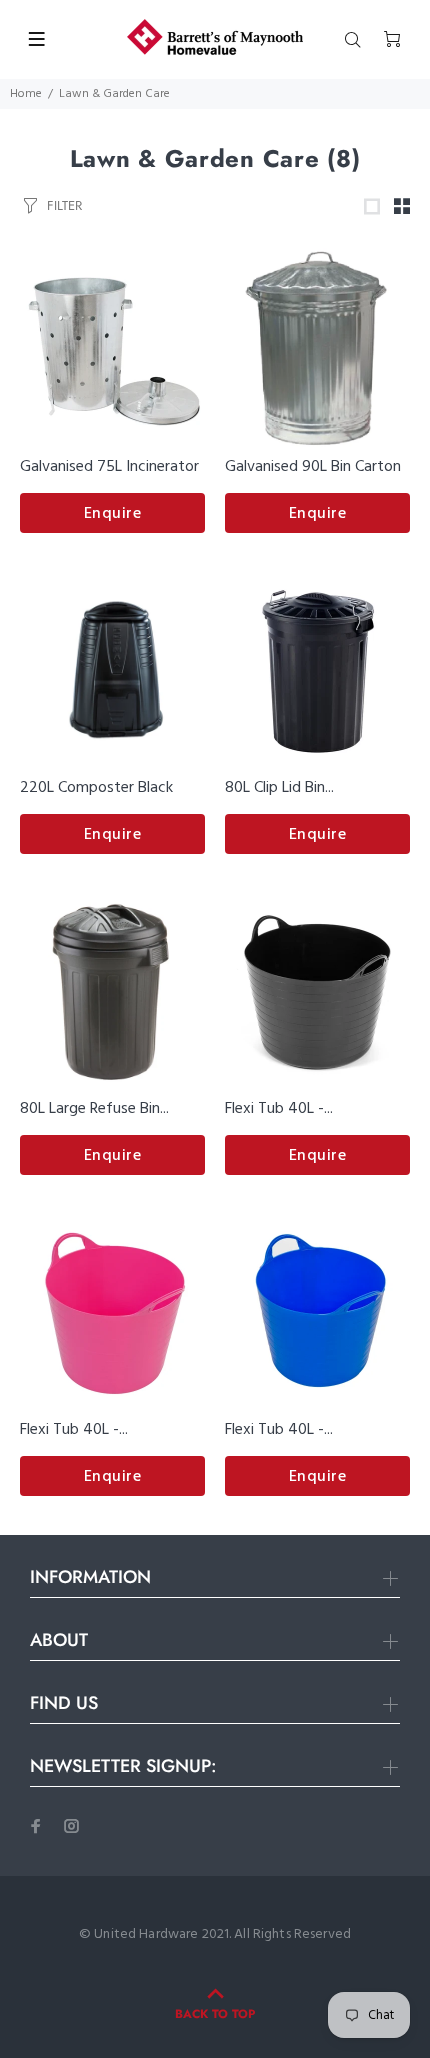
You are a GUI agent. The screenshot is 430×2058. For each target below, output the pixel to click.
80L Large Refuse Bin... (94, 1109)
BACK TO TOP (215, 2014)
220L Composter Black (96, 788)
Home (26, 94)
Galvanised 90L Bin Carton (313, 467)
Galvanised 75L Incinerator (109, 467)
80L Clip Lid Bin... (279, 788)
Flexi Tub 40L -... (279, 1109)
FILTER (64, 205)
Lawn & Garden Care (114, 94)
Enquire (113, 514)
